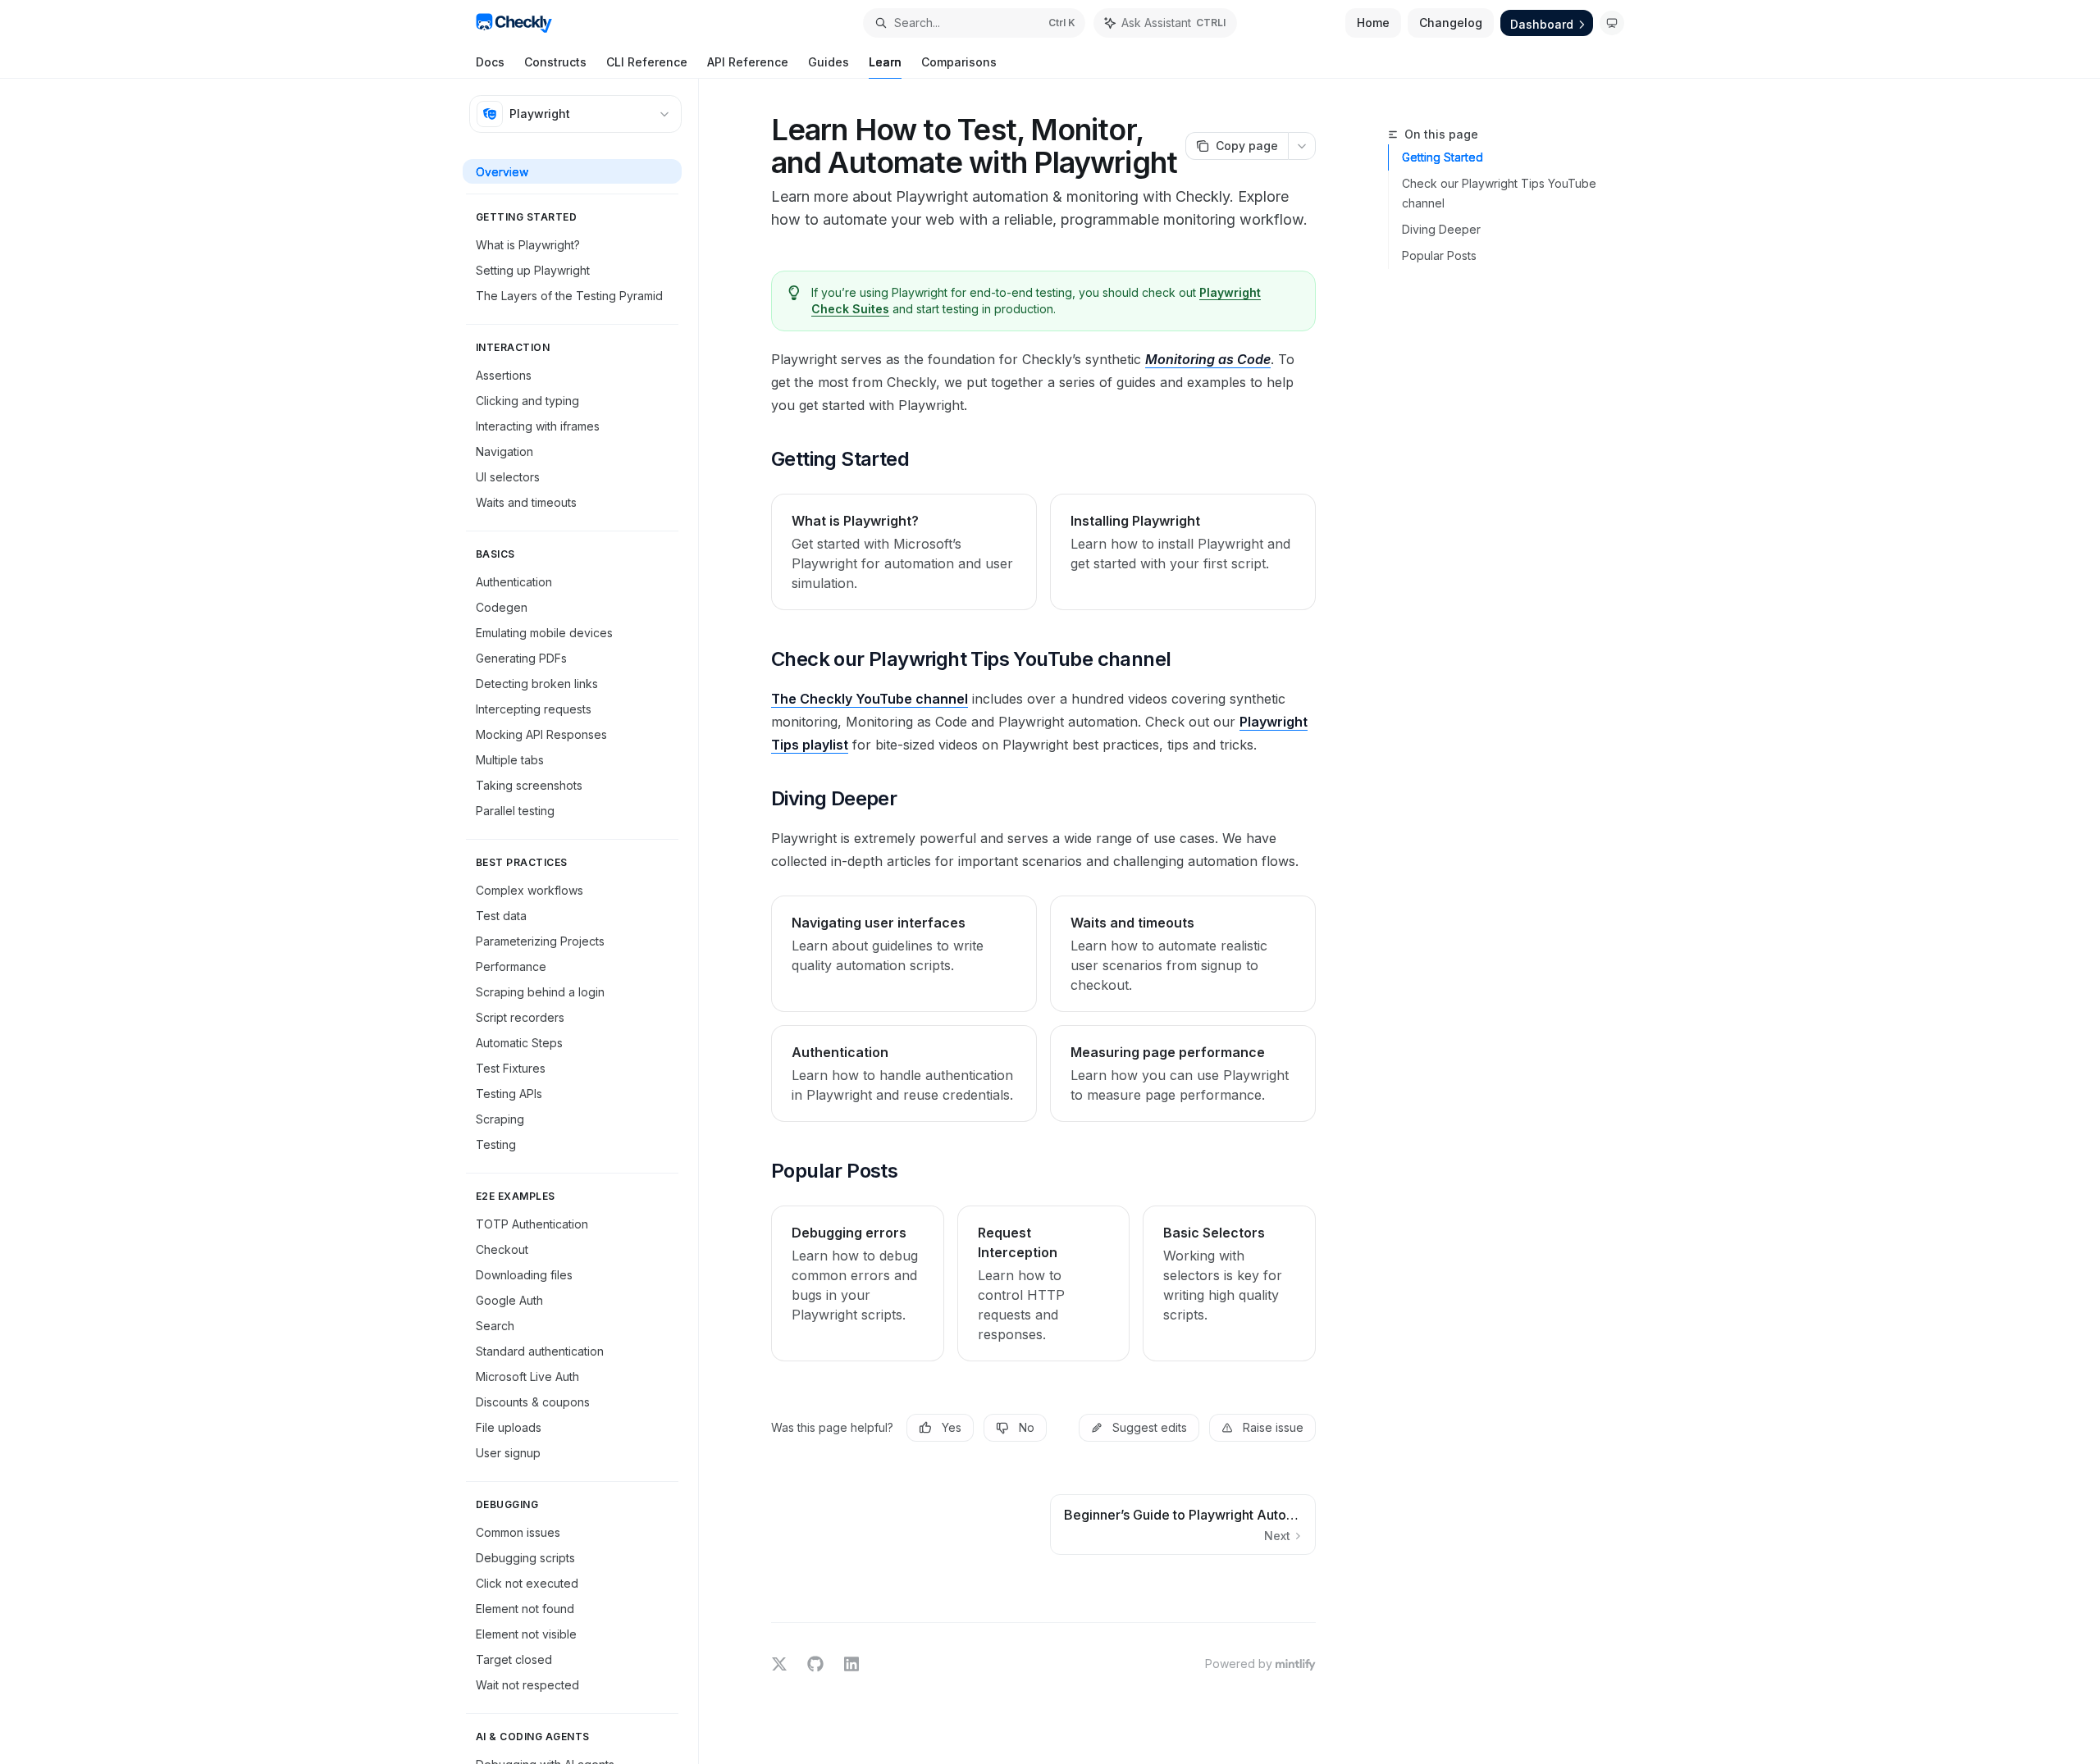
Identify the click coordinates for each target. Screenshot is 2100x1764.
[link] (904, 552)
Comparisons (959, 62)
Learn (885, 62)
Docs (490, 62)
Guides (829, 62)
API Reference (748, 62)
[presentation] (580, 921)
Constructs (555, 62)
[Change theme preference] (1612, 23)
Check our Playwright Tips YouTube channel (1499, 193)
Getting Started (1443, 157)
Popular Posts (1439, 255)
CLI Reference (647, 62)
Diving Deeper (1441, 229)
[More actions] (1302, 146)
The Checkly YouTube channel (870, 699)
